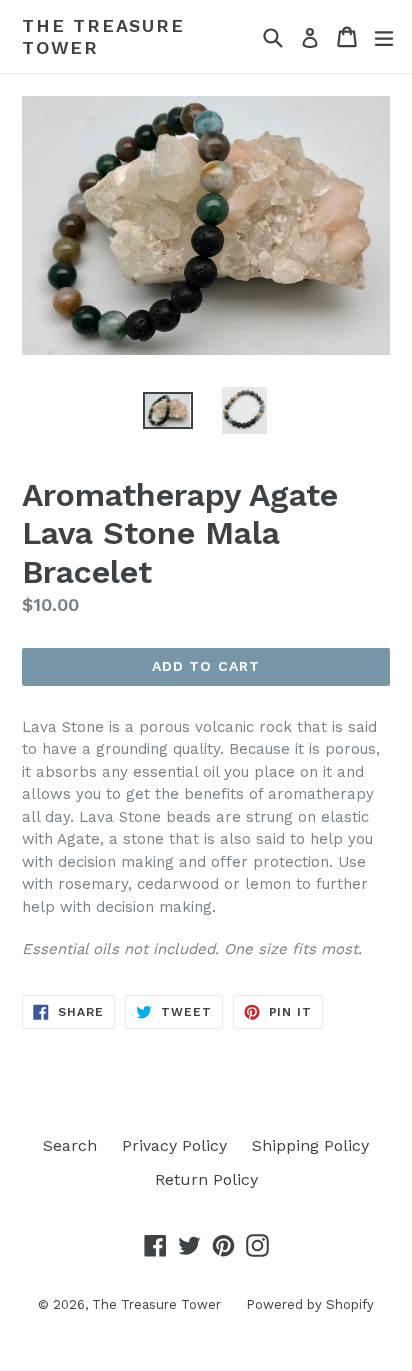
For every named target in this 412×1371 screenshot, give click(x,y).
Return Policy (206, 1179)
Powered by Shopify (310, 1304)
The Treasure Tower (103, 36)
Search (70, 1145)
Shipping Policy (310, 1145)
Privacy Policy (174, 1145)
